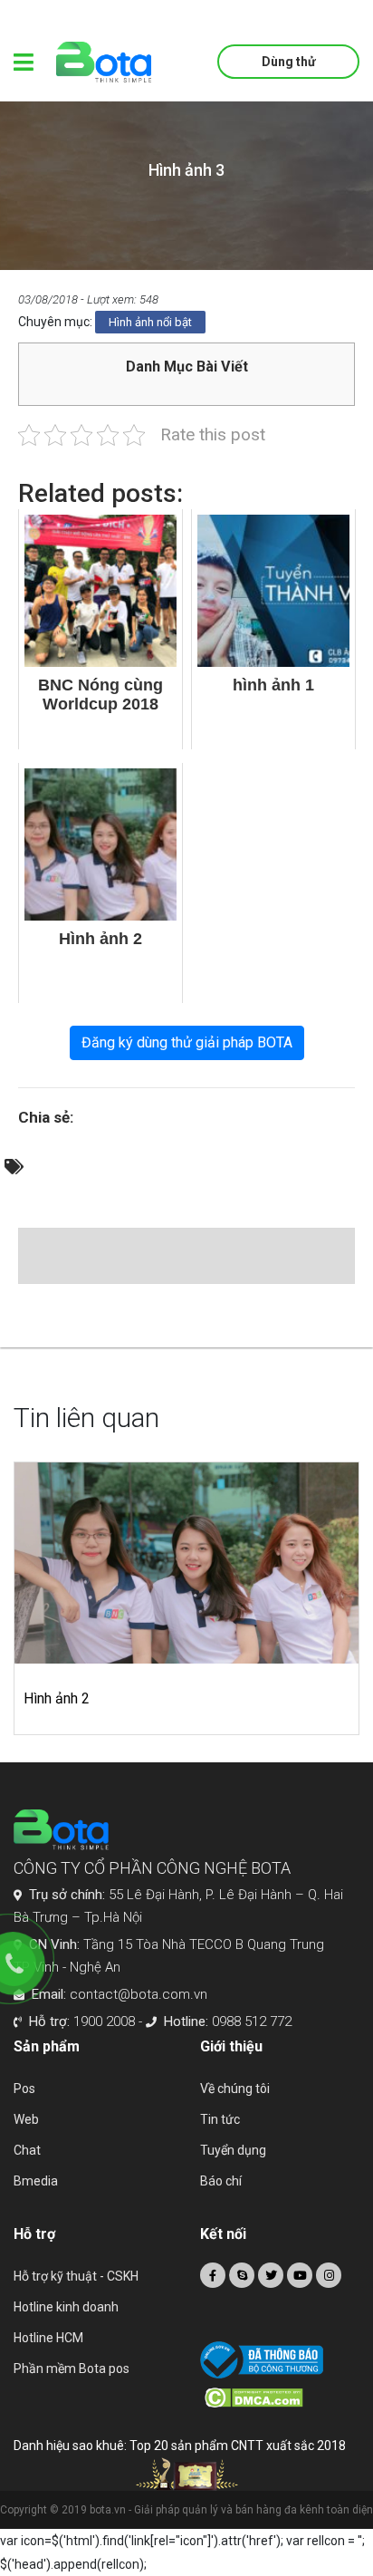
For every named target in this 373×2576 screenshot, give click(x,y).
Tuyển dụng (233, 2150)
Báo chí (221, 2181)
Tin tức (220, 2119)
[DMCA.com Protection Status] (282, 2398)
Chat (27, 2150)
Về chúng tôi (235, 2089)
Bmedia (36, 2181)
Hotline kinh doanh (66, 2307)
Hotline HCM (48, 2338)
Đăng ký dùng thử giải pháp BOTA (187, 1042)
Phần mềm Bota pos (72, 2369)
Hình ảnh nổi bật (150, 322)
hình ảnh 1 (135, 1698)
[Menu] (24, 62)
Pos (24, 2089)
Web (26, 2119)
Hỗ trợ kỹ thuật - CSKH (76, 2276)
